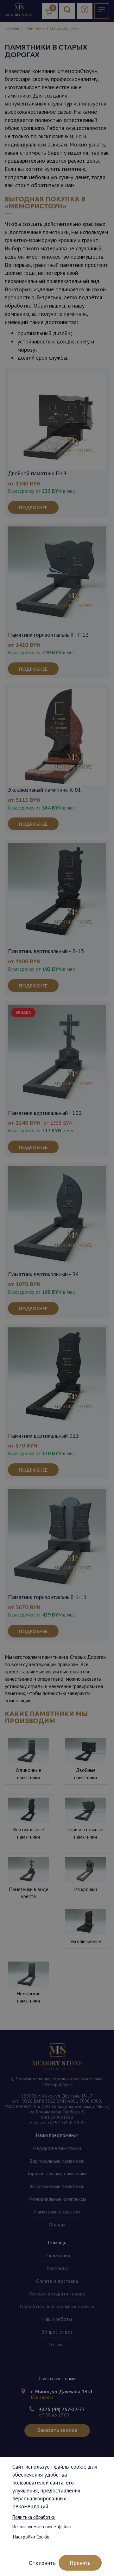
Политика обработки (34, 2517)
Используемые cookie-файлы (42, 2527)
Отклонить (42, 2563)
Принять (80, 2563)
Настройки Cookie (31, 2537)
